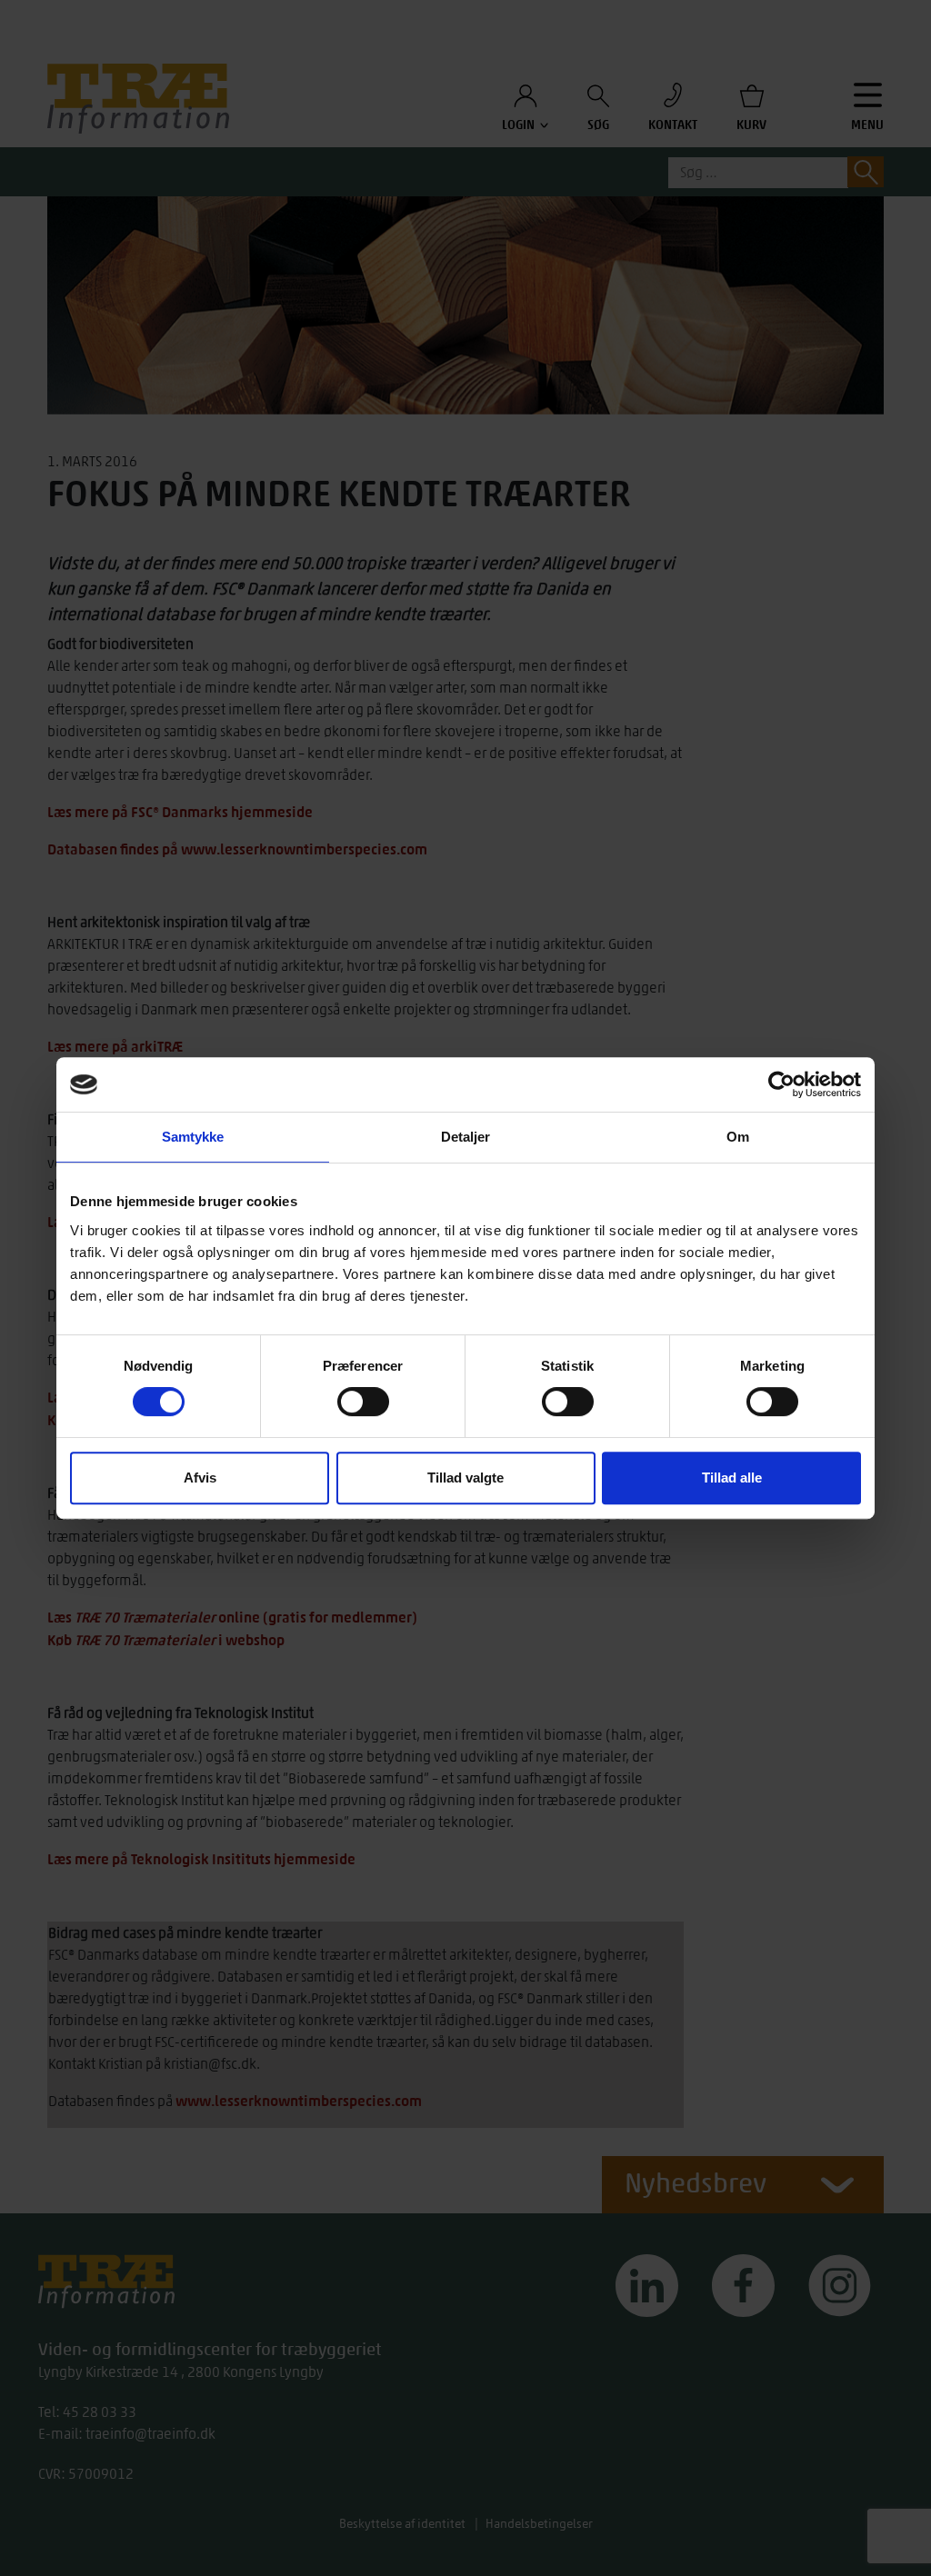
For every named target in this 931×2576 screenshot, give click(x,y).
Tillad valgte (465, 1478)
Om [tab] (738, 1137)
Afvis (200, 1478)
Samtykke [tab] (193, 1137)
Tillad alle (732, 1478)
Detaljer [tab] (466, 1137)
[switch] (363, 1402)
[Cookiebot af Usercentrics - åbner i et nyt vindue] (781, 1084)
